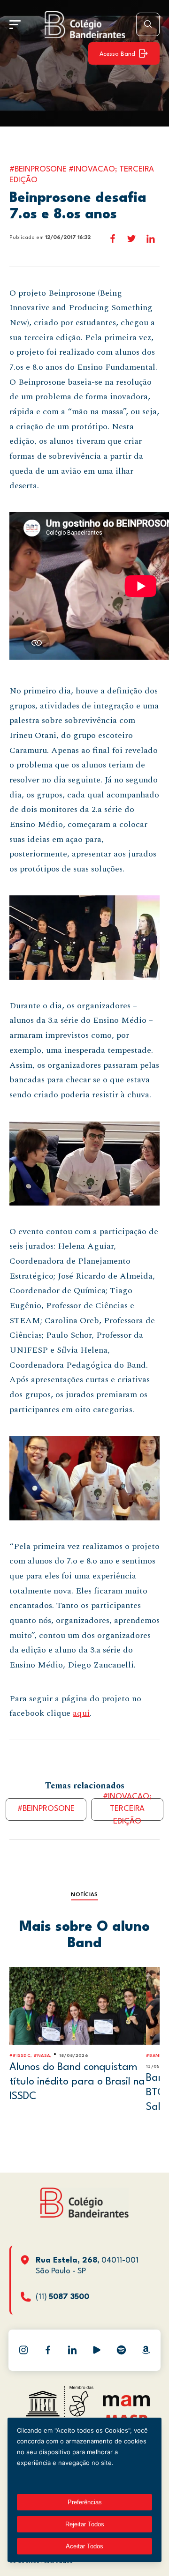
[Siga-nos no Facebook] (48, 2350)
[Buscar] (148, 24)
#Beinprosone (46, 1809)
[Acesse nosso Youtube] (97, 2350)
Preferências (85, 2502)
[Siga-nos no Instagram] (23, 2350)
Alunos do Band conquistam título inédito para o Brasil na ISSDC (77, 2081)
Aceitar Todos (84, 2546)
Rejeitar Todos (85, 2524)
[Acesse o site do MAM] (126, 2404)
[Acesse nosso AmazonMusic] (146, 2350)
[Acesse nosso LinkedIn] (72, 2350)
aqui (81, 1713)
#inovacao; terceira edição (127, 1809)
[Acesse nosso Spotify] (121, 2350)
